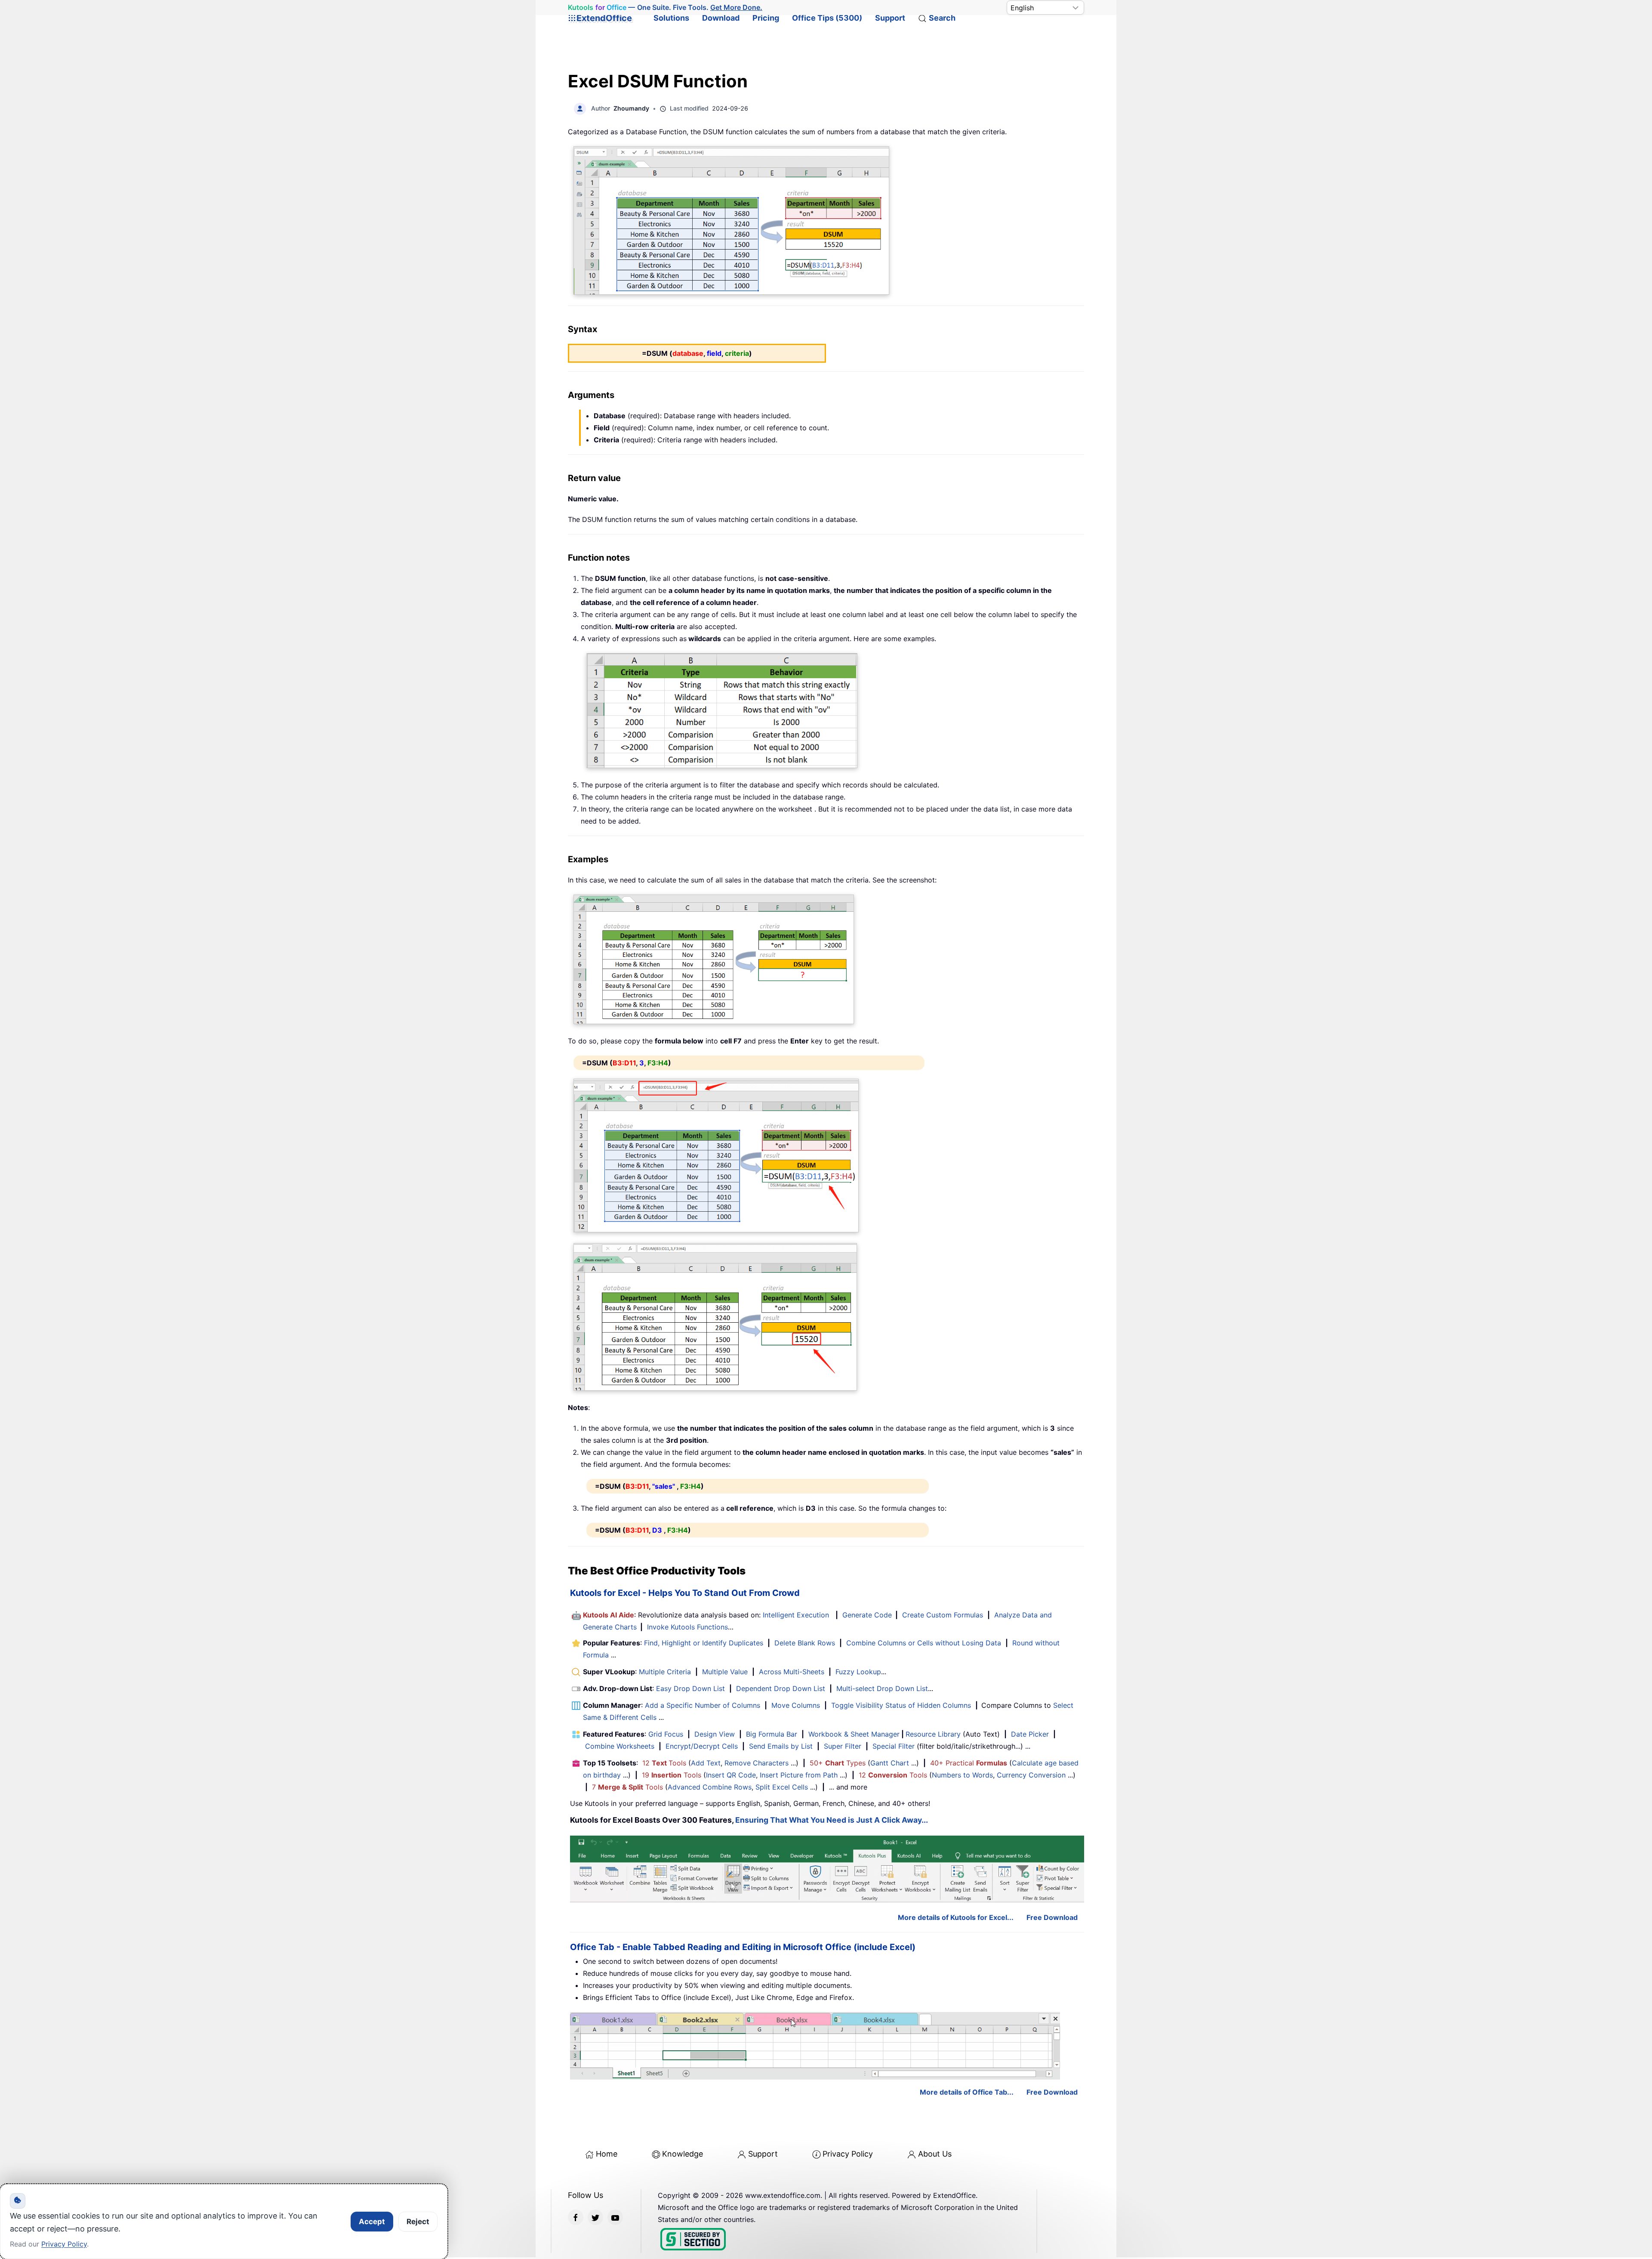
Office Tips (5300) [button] (827, 18)
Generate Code (867, 1615)
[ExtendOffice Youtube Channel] (615, 2217)
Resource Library (933, 1734)
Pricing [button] (766, 18)
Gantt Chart (890, 1763)
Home (607, 2154)
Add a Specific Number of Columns (703, 1705)
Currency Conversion (1031, 1775)
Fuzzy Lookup (858, 1672)
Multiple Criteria (665, 1672)
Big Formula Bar (772, 1734)
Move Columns (796, 1705)
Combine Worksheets (620, 1746)
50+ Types (838, 1763)
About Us (935, 2154)
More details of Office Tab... (967, 2092)
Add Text (706, 1763)
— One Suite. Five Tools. (665, 8)
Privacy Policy (848, 2154)
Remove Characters (757, 1763)
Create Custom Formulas (943, 1615)
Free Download (1052, 1917)
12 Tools (664, 1763)
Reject (418, 2222)
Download (721, 18)
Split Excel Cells (782, 1787)
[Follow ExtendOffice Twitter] (595, 2217)
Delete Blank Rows (805, 1643)
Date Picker (1030, 1734)
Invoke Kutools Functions (687, 1627)
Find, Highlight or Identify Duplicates (704, 1643)
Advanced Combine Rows (710, 1787)
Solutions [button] (671, 18)
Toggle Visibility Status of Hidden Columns (901, 1705)
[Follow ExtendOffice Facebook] (576, 2217)
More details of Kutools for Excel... (956, 1917)
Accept (372, 2222)
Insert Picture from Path (799, 1775)
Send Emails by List (781, 1746)
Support (890, 18)
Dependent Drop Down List (781, 1688)
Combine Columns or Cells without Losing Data (924, 1643)
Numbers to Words (962, 1775)
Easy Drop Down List (690, 1688)
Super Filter (843, 1746)
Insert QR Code (731, 1775)
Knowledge (683, 2154)
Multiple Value (726, 1672)
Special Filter (894, 1746)
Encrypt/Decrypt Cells (702, 1746)
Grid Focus (666, 1734)
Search (942, 18)
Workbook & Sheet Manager (854, 1734)
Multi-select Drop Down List (882, 1688)
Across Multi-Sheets (792, 1672)
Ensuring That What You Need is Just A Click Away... (832, 1820)
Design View (715, 1734)
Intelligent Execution (796, 1615)
